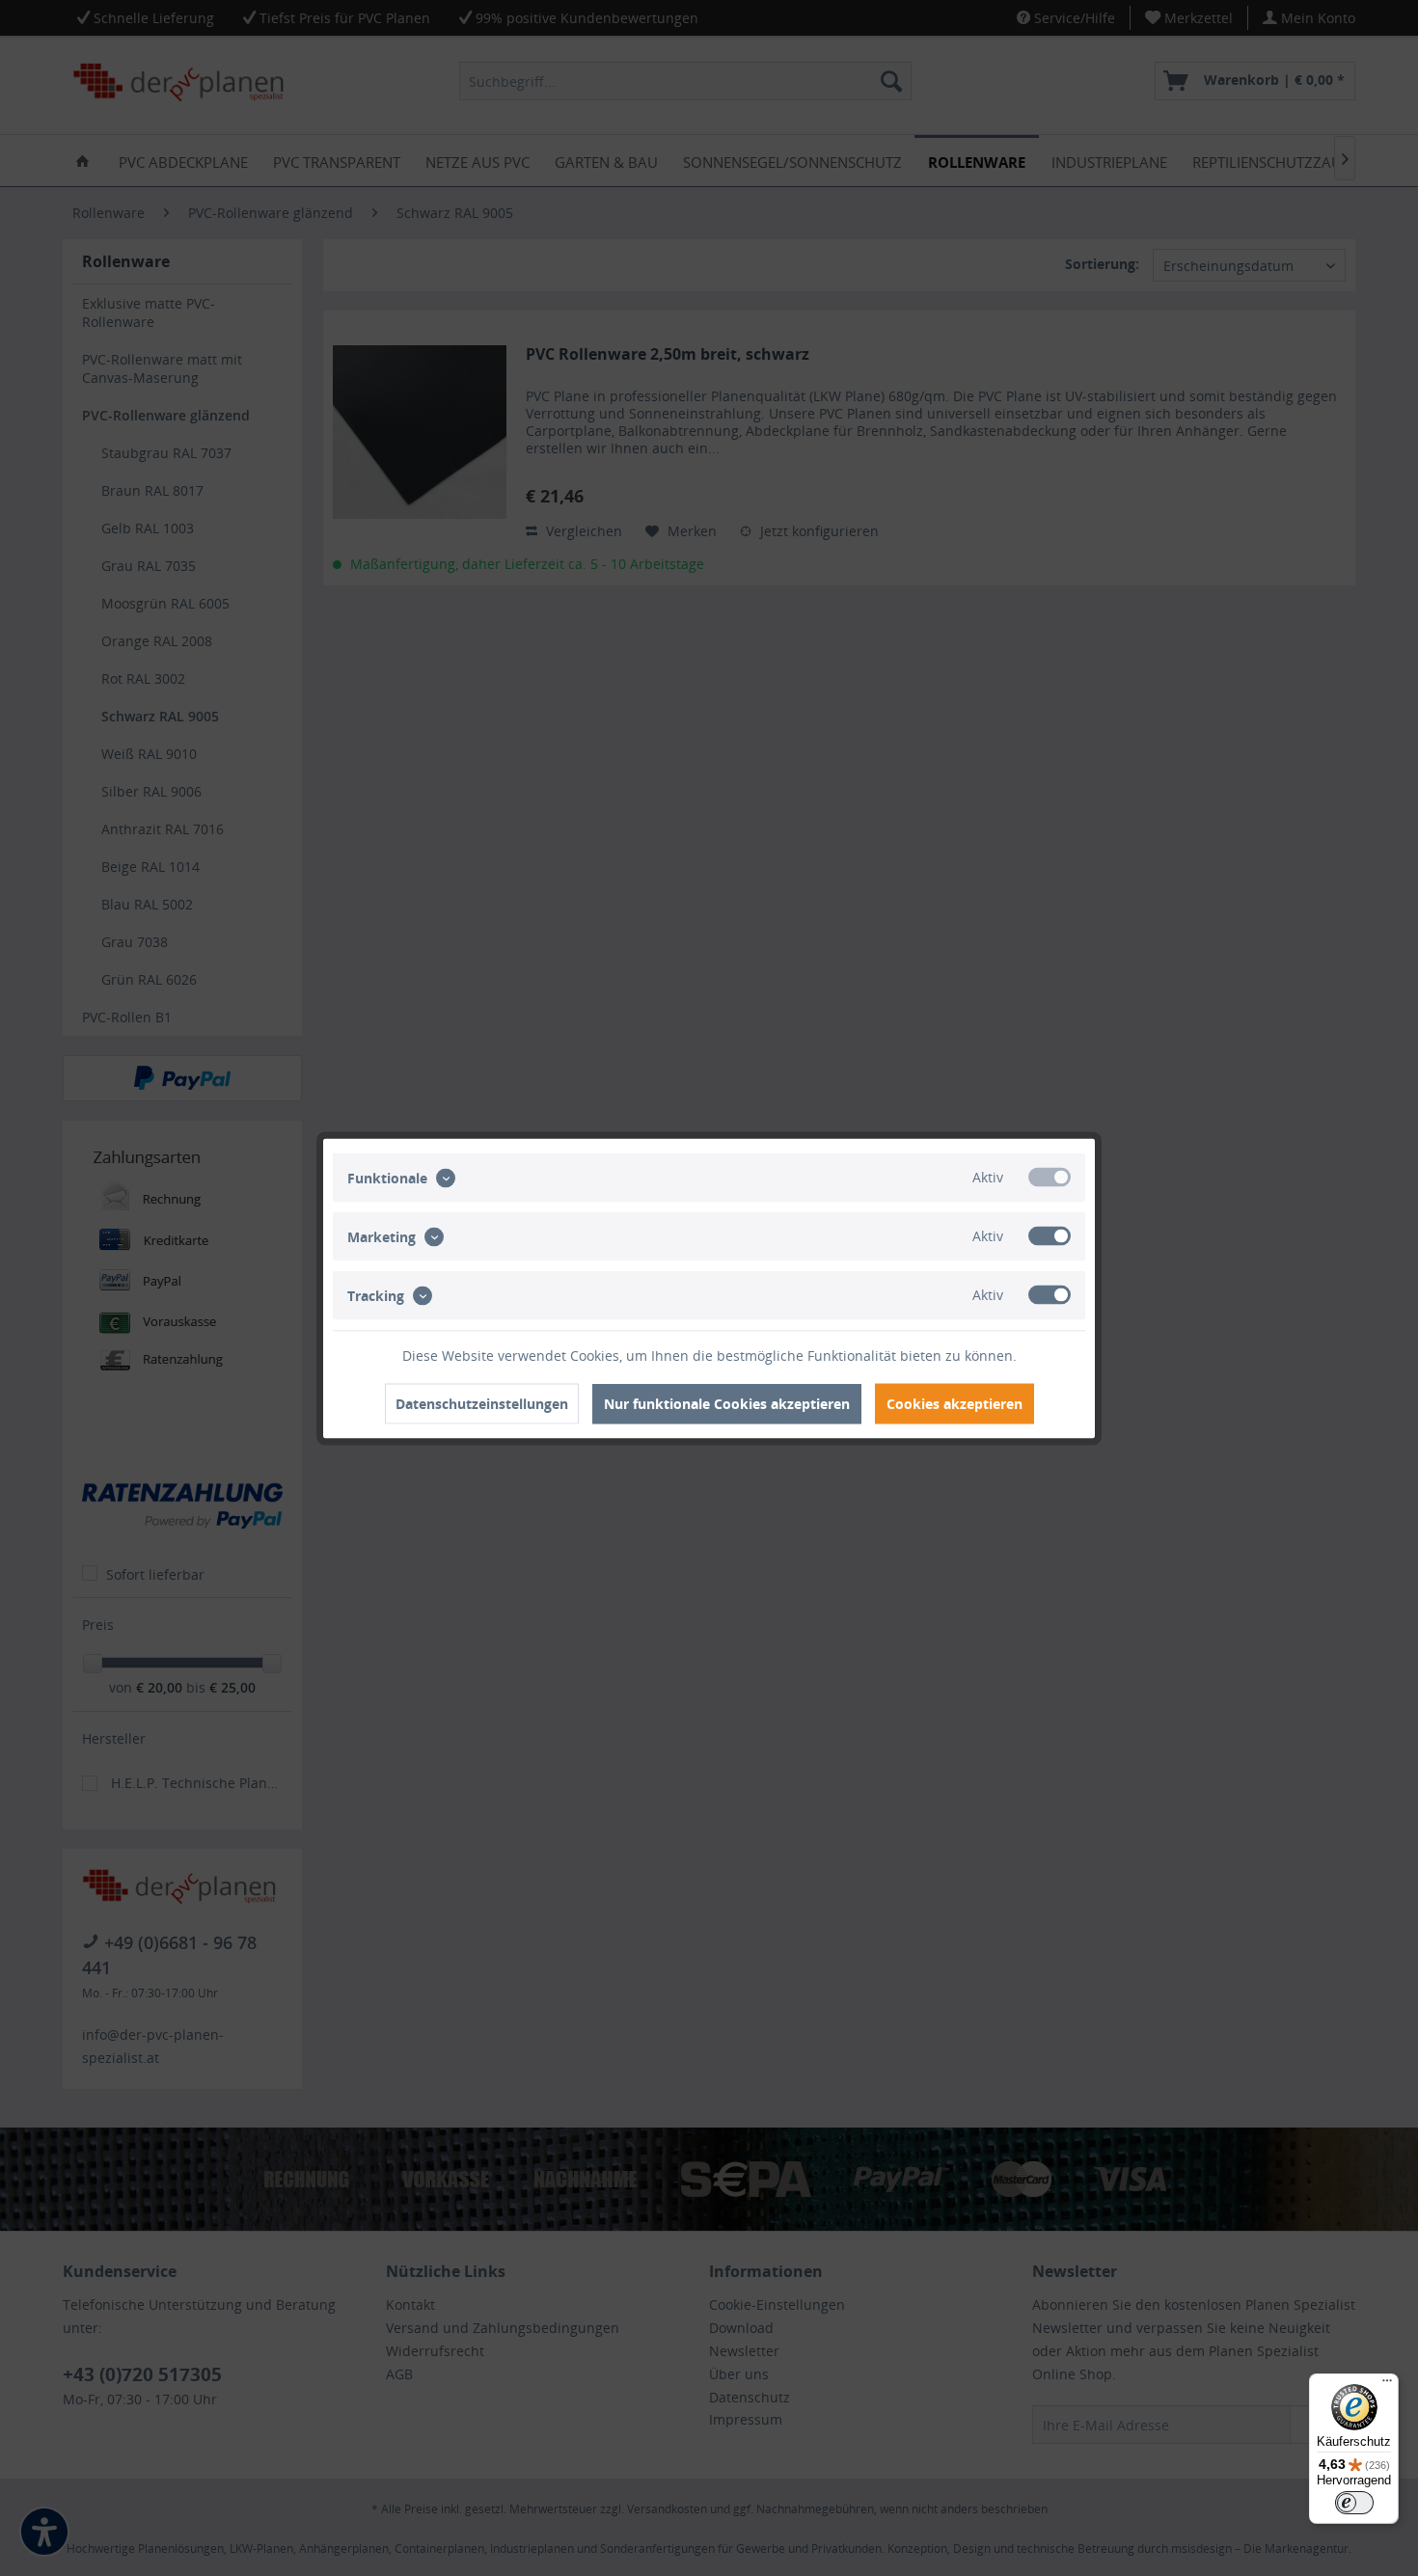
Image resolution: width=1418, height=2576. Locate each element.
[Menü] (1387, 2385)
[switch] (1354, 2503)
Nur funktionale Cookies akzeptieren (727, 1403)
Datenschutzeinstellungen (482, 1403)
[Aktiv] (1050, 1177)
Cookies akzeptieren (954, 1403)
